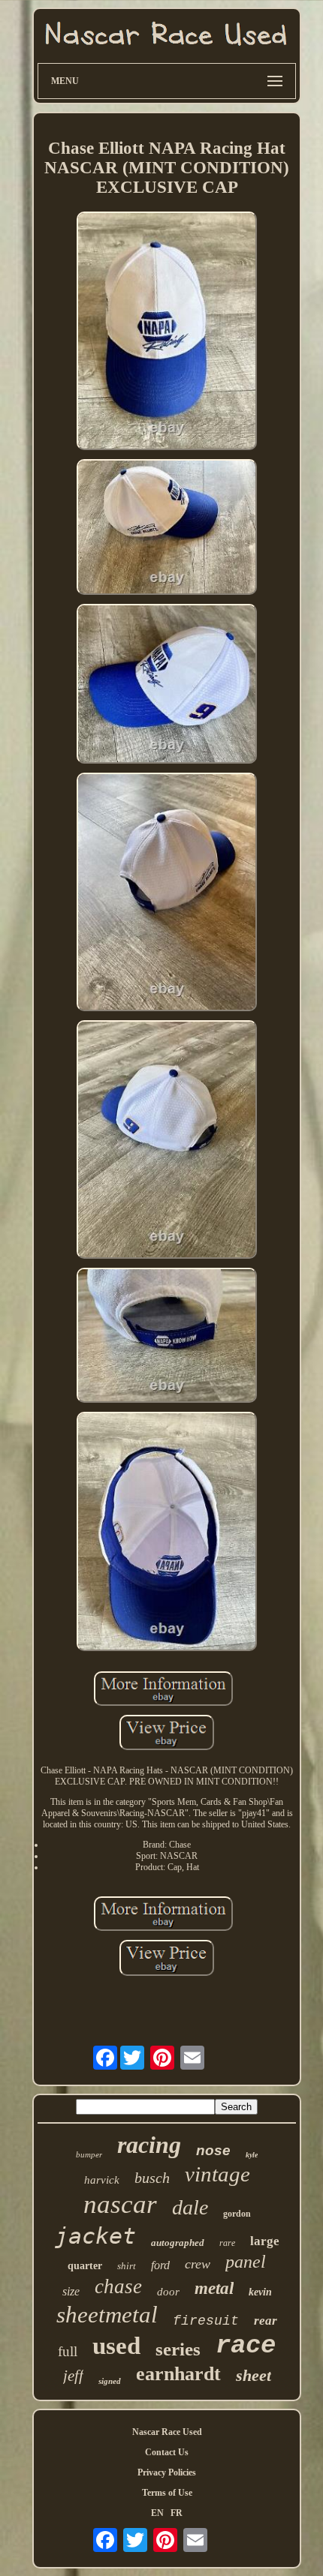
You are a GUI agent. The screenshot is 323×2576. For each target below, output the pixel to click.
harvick (102, 2180)
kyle (252, 2155)
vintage (217, 2174)
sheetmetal (107, 2315)
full (68, 2351)
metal (214, 2288)
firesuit (206, 2321)
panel (246, 2262)
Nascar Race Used (167, 2432)
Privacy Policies (167, 2472)
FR (177, 2513)
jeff (73, 2376)
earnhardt (178, 2374)
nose (213, 2150)
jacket (95, 2236)
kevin (260, 2292)
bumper (89, 2154)
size (71, 2291)
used (116, 2346)
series (178, 2349)
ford (160, 2265)
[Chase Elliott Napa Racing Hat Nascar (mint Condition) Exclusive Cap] (167, 332)
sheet (254, 2375)
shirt (127, 2266)
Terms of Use (167, 2493)
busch (152, 2178)
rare (227, 2243)
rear (266, 2321)
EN (157, 2513)
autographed (178, 2243)
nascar (120, 2204)
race (246, 2346)
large (265, 2241)
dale (190, 2207)
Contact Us (167, 2452)
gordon (237, 2214)
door (168, 2292)
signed (110, 2381)
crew (198, 2264)
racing (149, 2145)
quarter (85, 2266)
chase (118, 2286)
